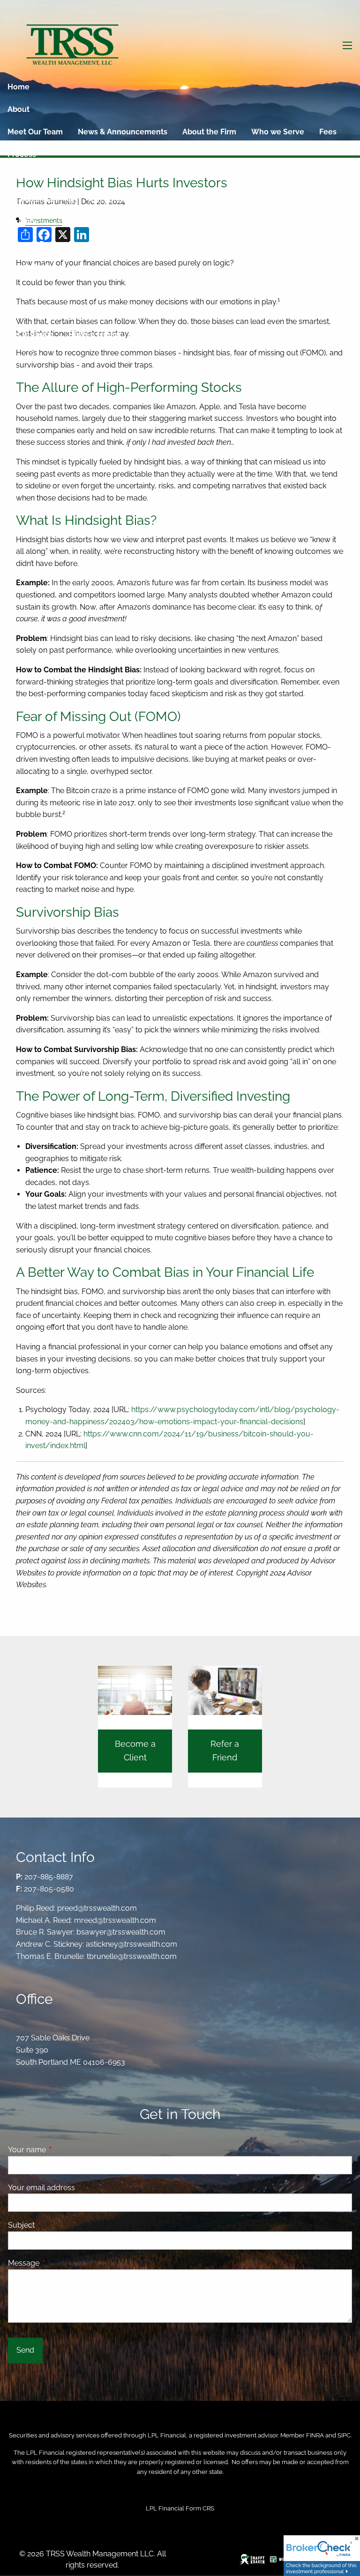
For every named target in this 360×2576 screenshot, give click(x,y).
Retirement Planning (233, 199)
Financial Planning (41, 199)
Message (60, 2263)
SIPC (344, 2435)
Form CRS (200, 2508)
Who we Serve (278, 132)
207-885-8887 (49, 1877)
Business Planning (319, 199)
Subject (57, 2225)
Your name (63, 2150)
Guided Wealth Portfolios (53, 289)
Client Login (135, 289)
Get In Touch (30, 334)
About (19, 109)
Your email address (78, 2188)
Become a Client (135, 1751)
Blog (16, 244)
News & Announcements (123, 132)
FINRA (315, 2435)
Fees (328, 132)
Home (19, 87)
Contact (22, 312)
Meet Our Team (35, 132)
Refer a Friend (94, 334)
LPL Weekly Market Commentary (148, 244)
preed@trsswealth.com (97, 1908)
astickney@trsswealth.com (131, 1944)
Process (22, 154)
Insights (22, 222)
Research (56, 244)
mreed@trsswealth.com (115, 1920)
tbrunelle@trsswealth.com (132, 1956)
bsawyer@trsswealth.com (121, 1932)
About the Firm (209, 132)
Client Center (32, 267)
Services (23, 177)
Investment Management (135, 199)
